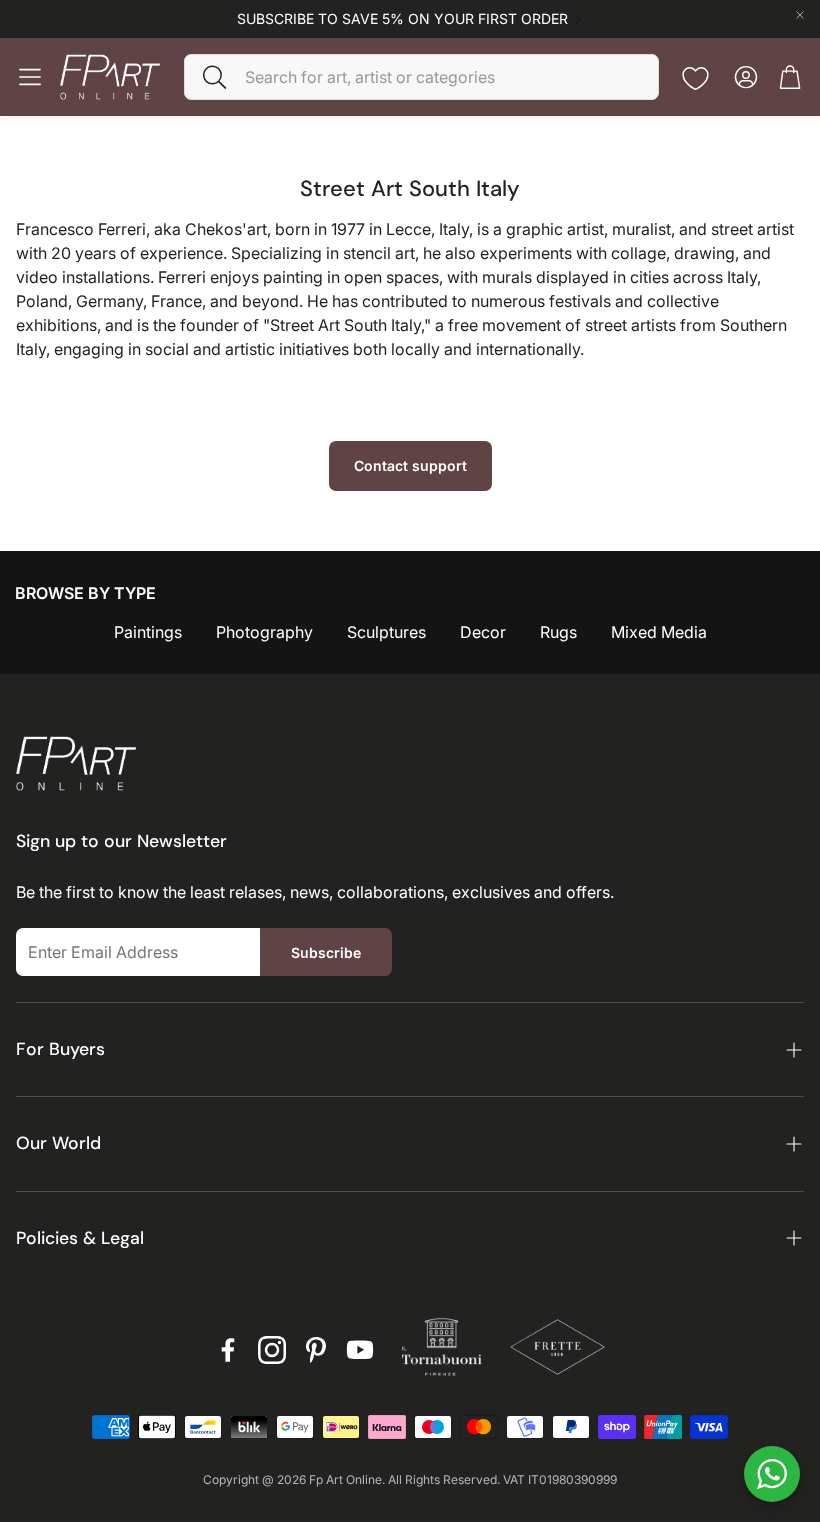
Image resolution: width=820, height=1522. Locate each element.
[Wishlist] (695, 78)
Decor (483, 632)
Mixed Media (659, 632)
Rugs (558, 632)
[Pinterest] (316, 1350)
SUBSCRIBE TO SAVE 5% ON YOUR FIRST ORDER (402, 19)
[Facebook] (228, 1350)
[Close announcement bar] (800, 15)
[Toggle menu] (30, 77)
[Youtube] (360, 1350)
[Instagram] (272, 1350)
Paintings (148, 632)
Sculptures (386, 632)
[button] (421, 77)
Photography (264, 632)
